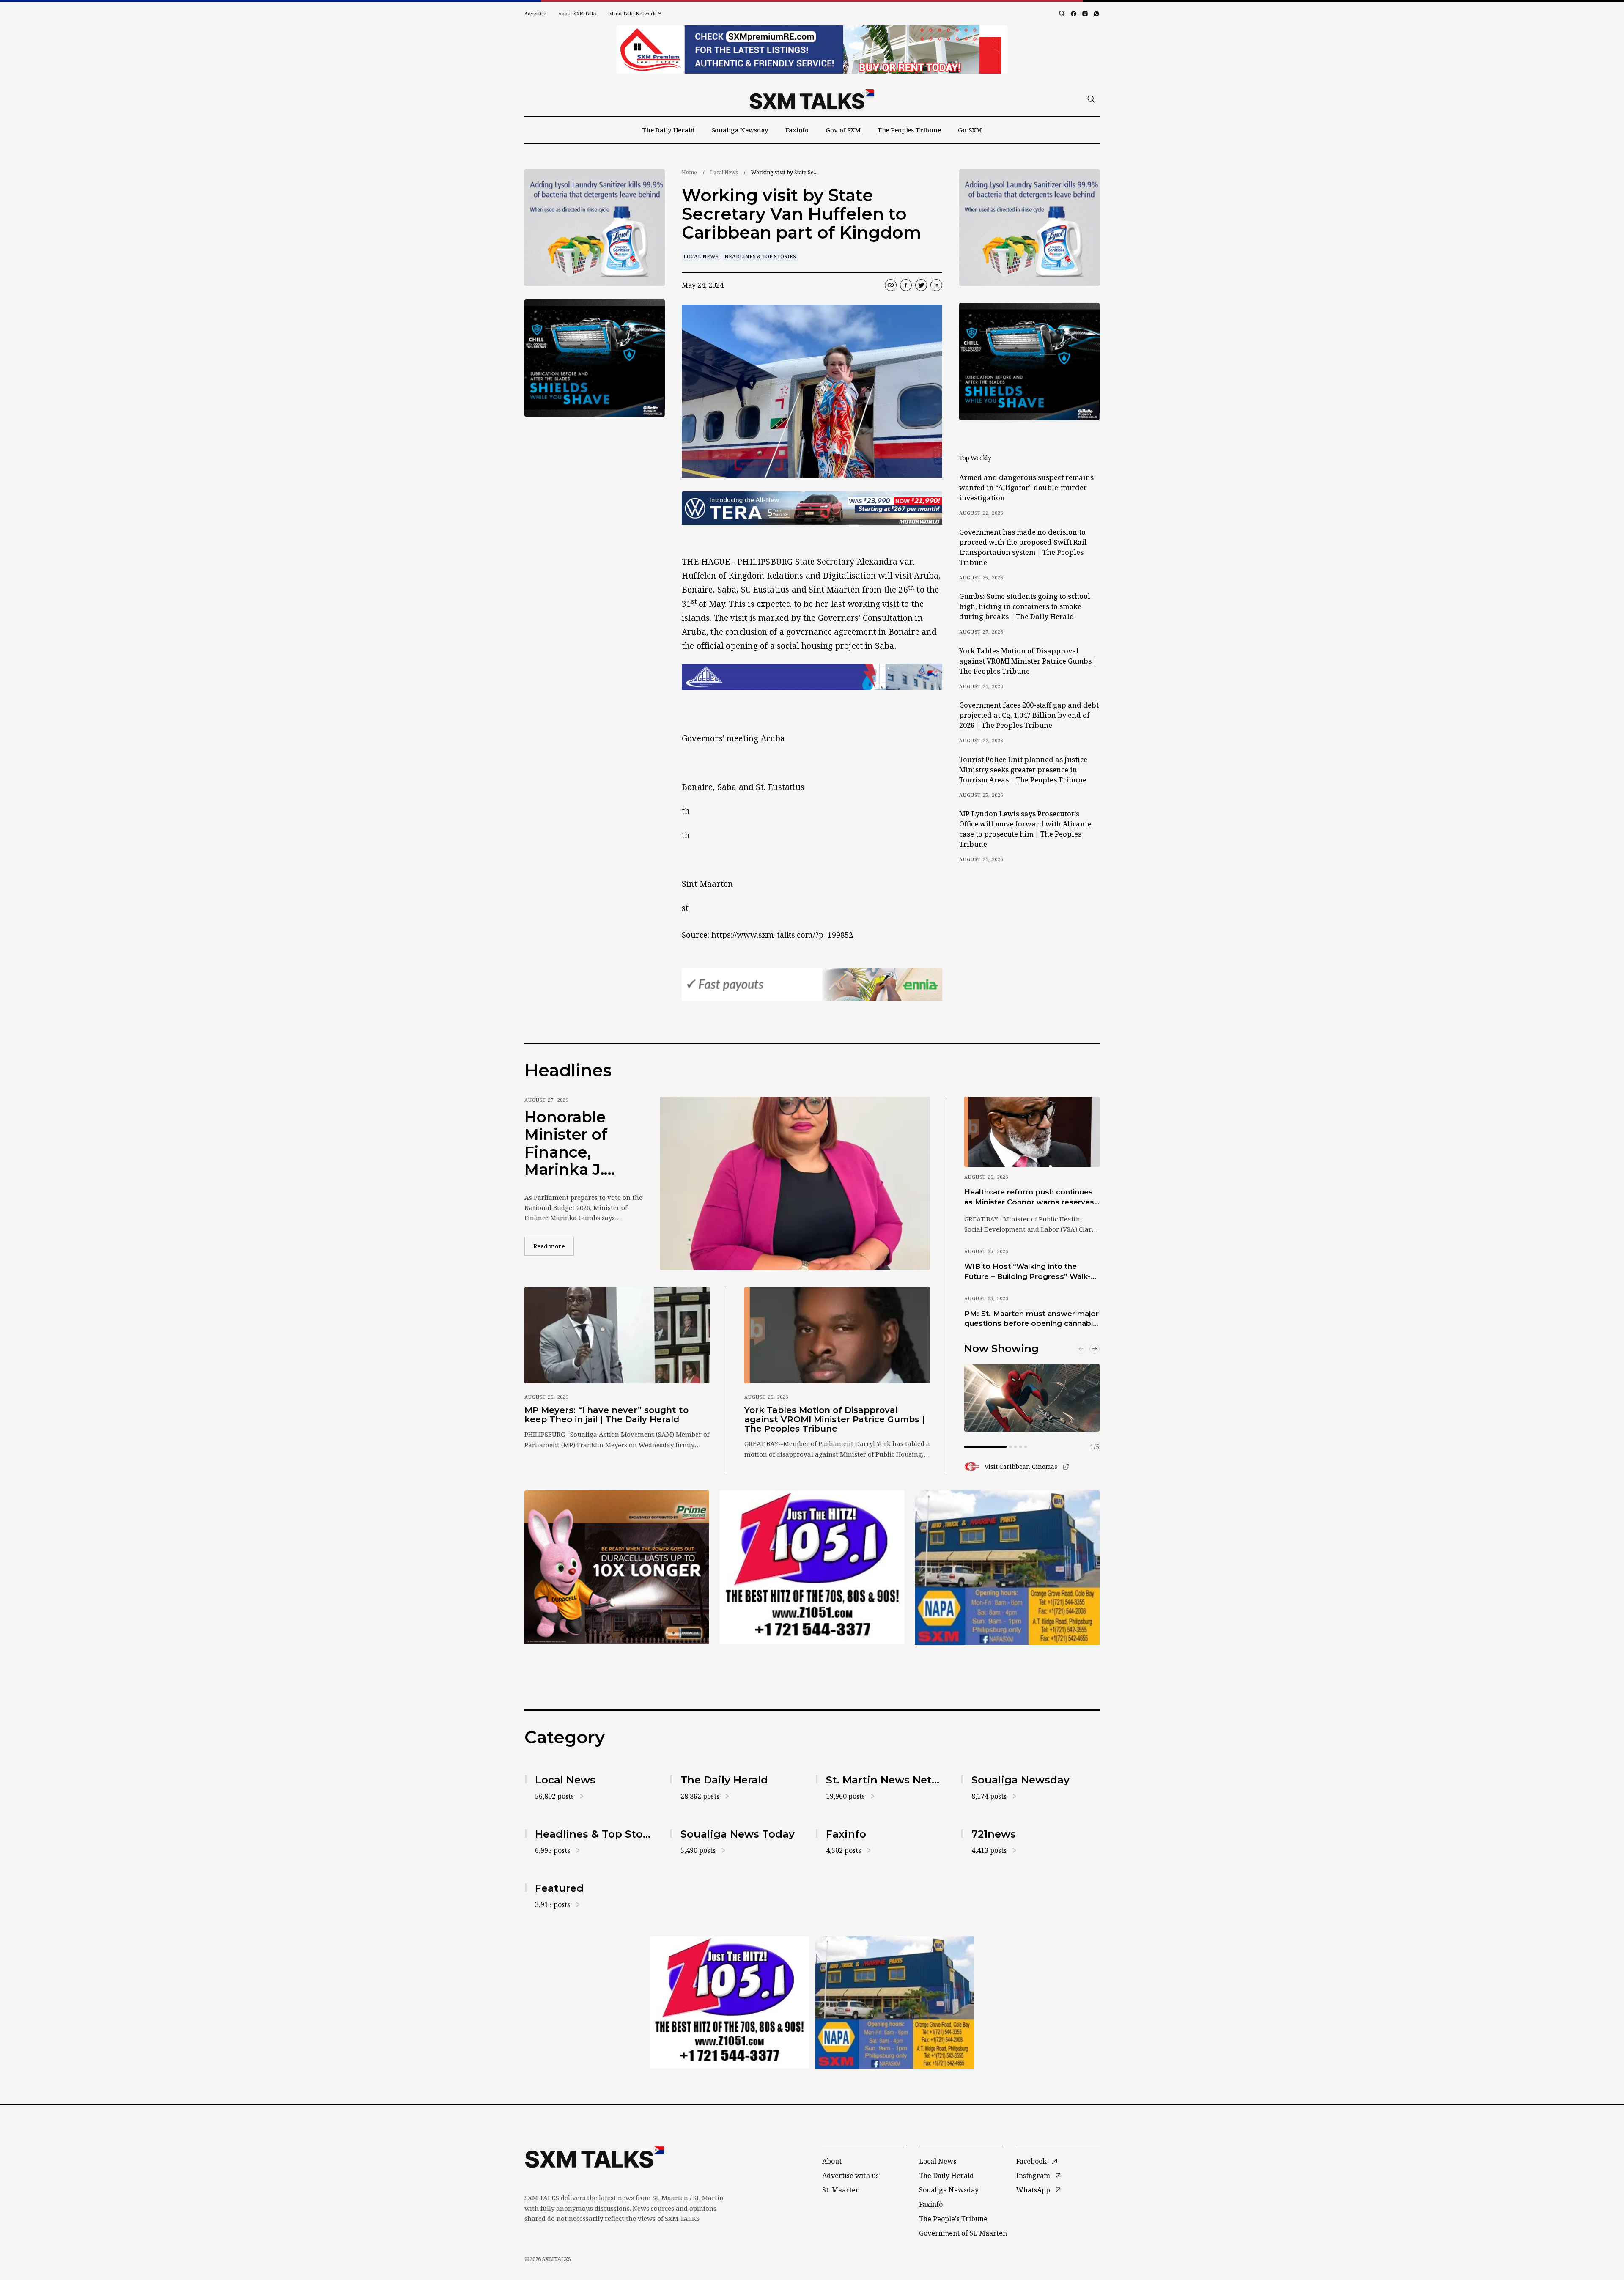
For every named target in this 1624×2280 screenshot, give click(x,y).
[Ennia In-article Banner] (812, 984)
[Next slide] (1095, 1349)
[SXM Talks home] (812, 99)
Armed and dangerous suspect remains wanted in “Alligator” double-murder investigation (1026, 488)
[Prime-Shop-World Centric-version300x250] (595, 228)
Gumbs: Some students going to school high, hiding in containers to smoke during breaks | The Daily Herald (1025, 606)
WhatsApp (1033, 2190)
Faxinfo (797, 130)
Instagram (1033, 2176)
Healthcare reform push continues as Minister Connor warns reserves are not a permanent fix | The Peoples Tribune (1029, 1197)
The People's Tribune (953, 2219)
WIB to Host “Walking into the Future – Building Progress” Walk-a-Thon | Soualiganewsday (1031, 1272)
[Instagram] (1085, 14)
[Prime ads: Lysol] (617, 1567)
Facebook (1031, 2161)
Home (689, 172)
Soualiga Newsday (740, 130)
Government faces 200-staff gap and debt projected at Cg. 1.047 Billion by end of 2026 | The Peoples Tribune (1029, 715)
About (832, 2161)
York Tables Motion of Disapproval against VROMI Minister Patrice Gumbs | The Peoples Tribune (1028, 661)
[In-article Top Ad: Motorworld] (812, 508)
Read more (554, 1246)
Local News (724, 172)
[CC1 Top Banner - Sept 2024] (812, 49)
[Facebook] (1074, 14)
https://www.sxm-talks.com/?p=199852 (782, 935)
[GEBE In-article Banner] (812, 677)
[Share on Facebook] (906, 285)
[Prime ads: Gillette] (812, 1567)
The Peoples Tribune (909, 130)
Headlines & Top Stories (760, 257)
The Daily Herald (668, 130)
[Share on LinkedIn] (936, 285)
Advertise (535, 13)
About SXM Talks (577, 13)
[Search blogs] (1062, 14)
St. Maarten (841, 2190)
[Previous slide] (1081, 1349)
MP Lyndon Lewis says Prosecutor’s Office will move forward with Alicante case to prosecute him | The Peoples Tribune (1025, 829)
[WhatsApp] (1096, 14)
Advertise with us (850, 2176)
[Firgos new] (1007, 1569)
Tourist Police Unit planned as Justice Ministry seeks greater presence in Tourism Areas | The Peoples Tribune (1023, 770)
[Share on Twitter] (921, 285)
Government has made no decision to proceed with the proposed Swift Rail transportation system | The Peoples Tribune (1023, 547)
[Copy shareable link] (891, 285)
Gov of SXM (843, 130)
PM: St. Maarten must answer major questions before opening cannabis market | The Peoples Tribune (1031, 1319)
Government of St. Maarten (963, 2233)
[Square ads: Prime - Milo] (595, 358)
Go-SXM (970, 130)
